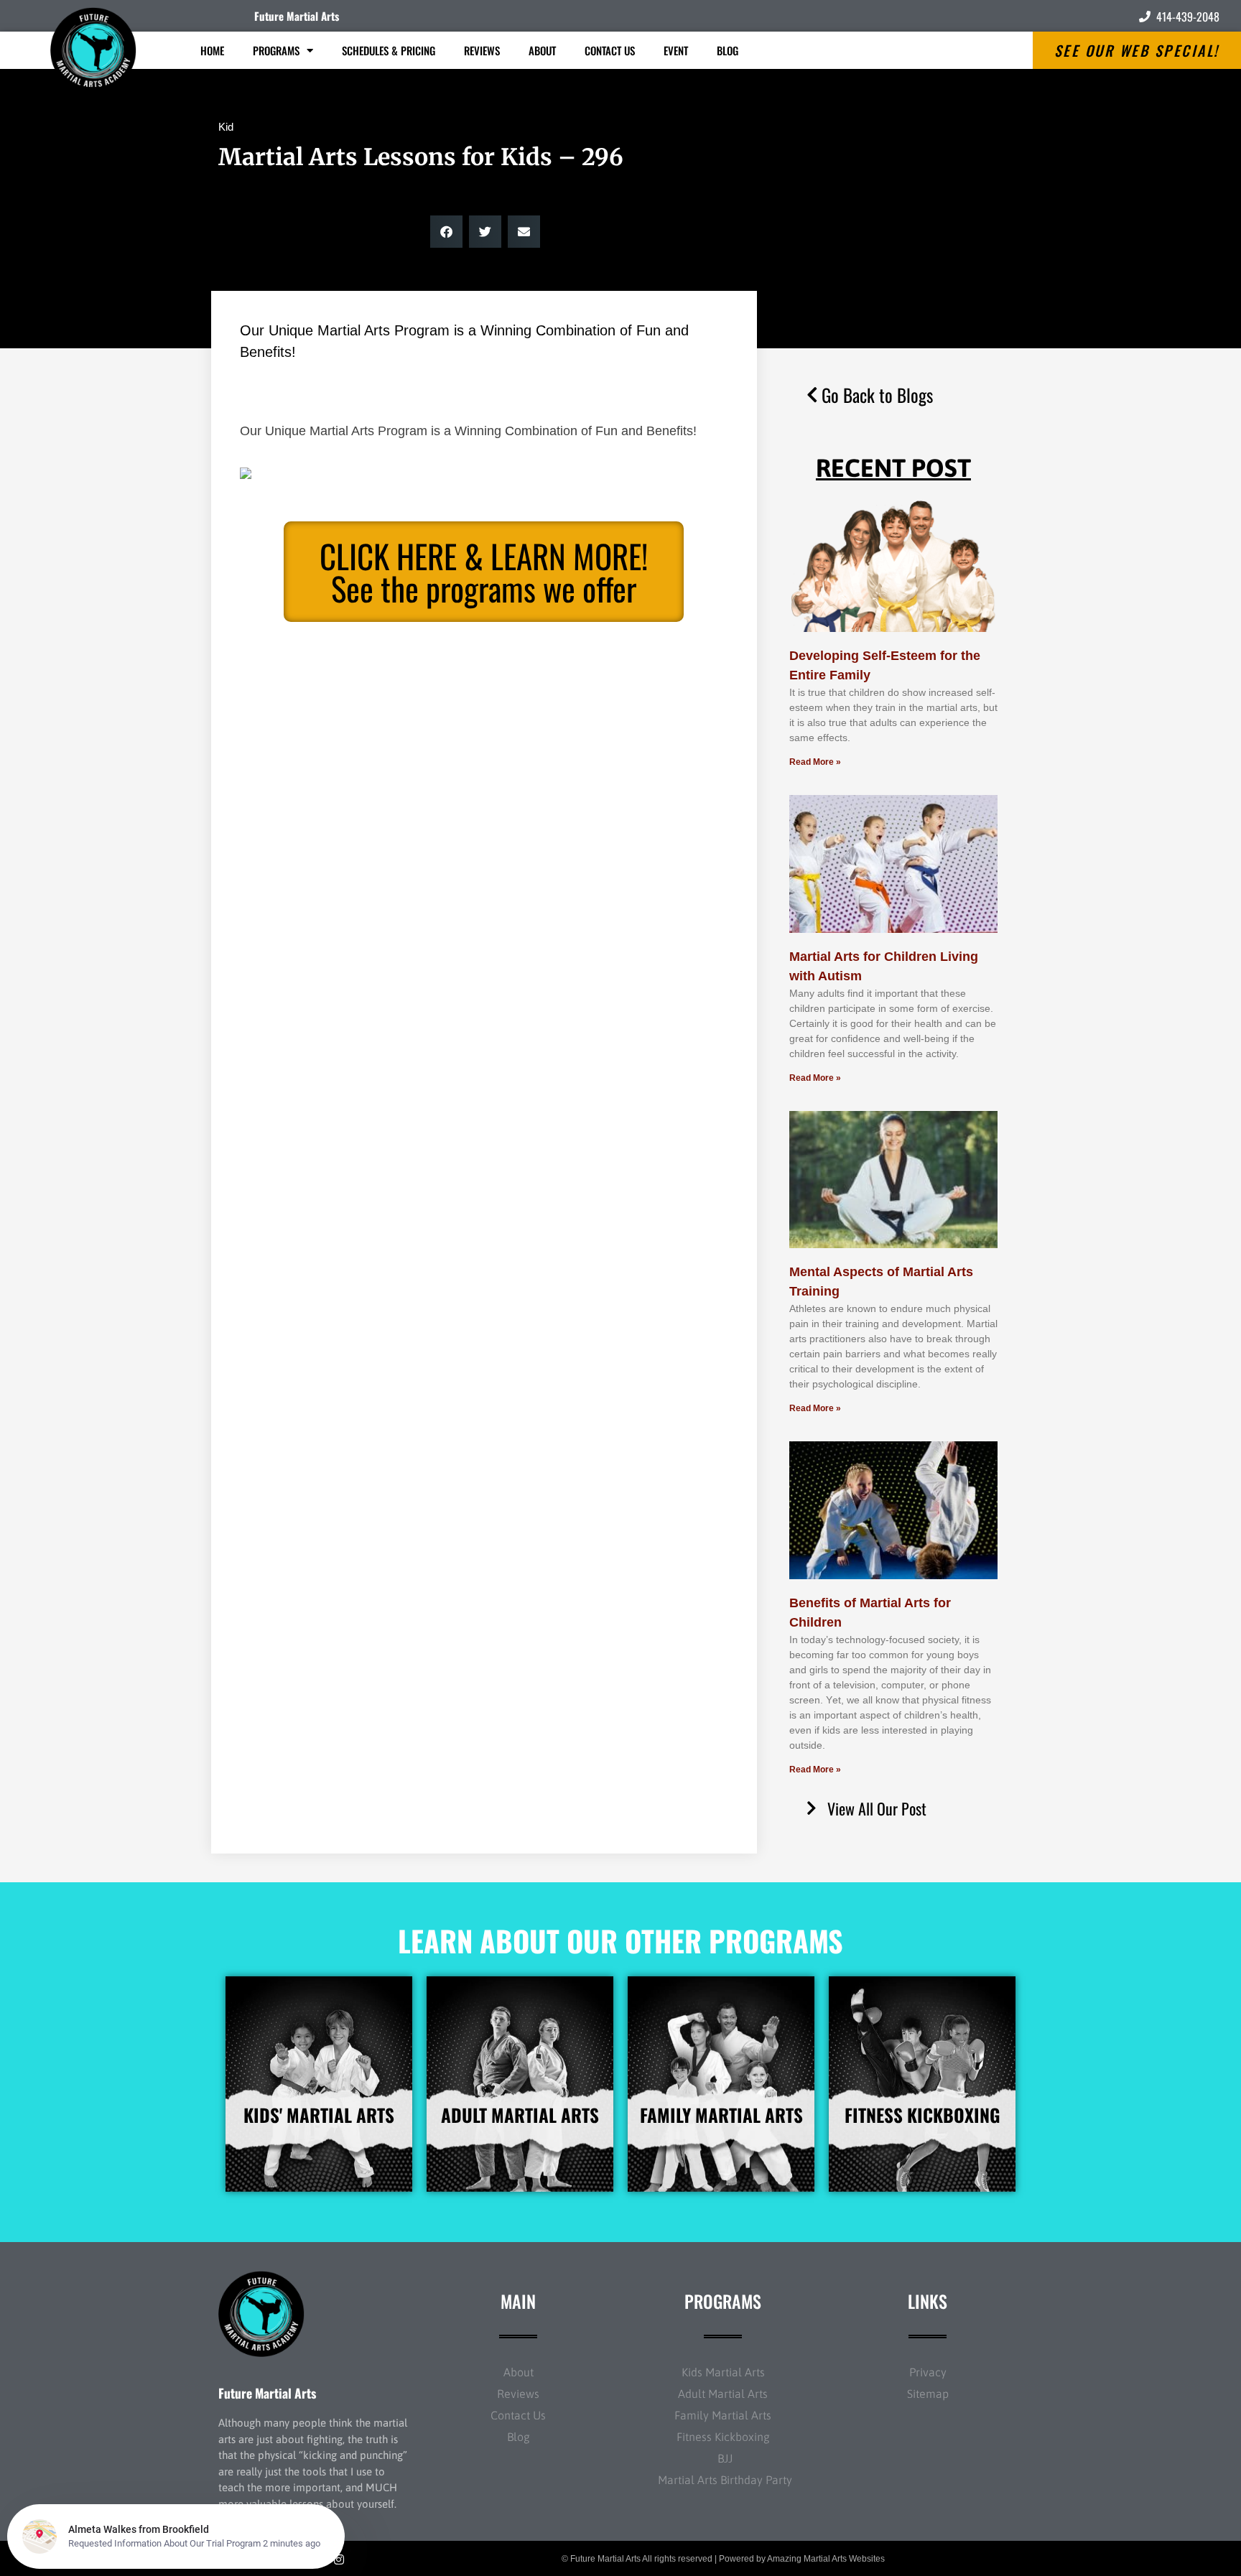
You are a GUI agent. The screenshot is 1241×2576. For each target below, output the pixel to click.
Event (676, 50)
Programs (276, 50)
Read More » (815, 762)
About (542, 50)
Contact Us (610, 50)
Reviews (482, 50)
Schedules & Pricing (389, 50)
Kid (226, 127)
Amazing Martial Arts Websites (826, 2559)
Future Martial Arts (297, 16)
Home (212, 50)
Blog (728, 50)
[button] (446, 232)
